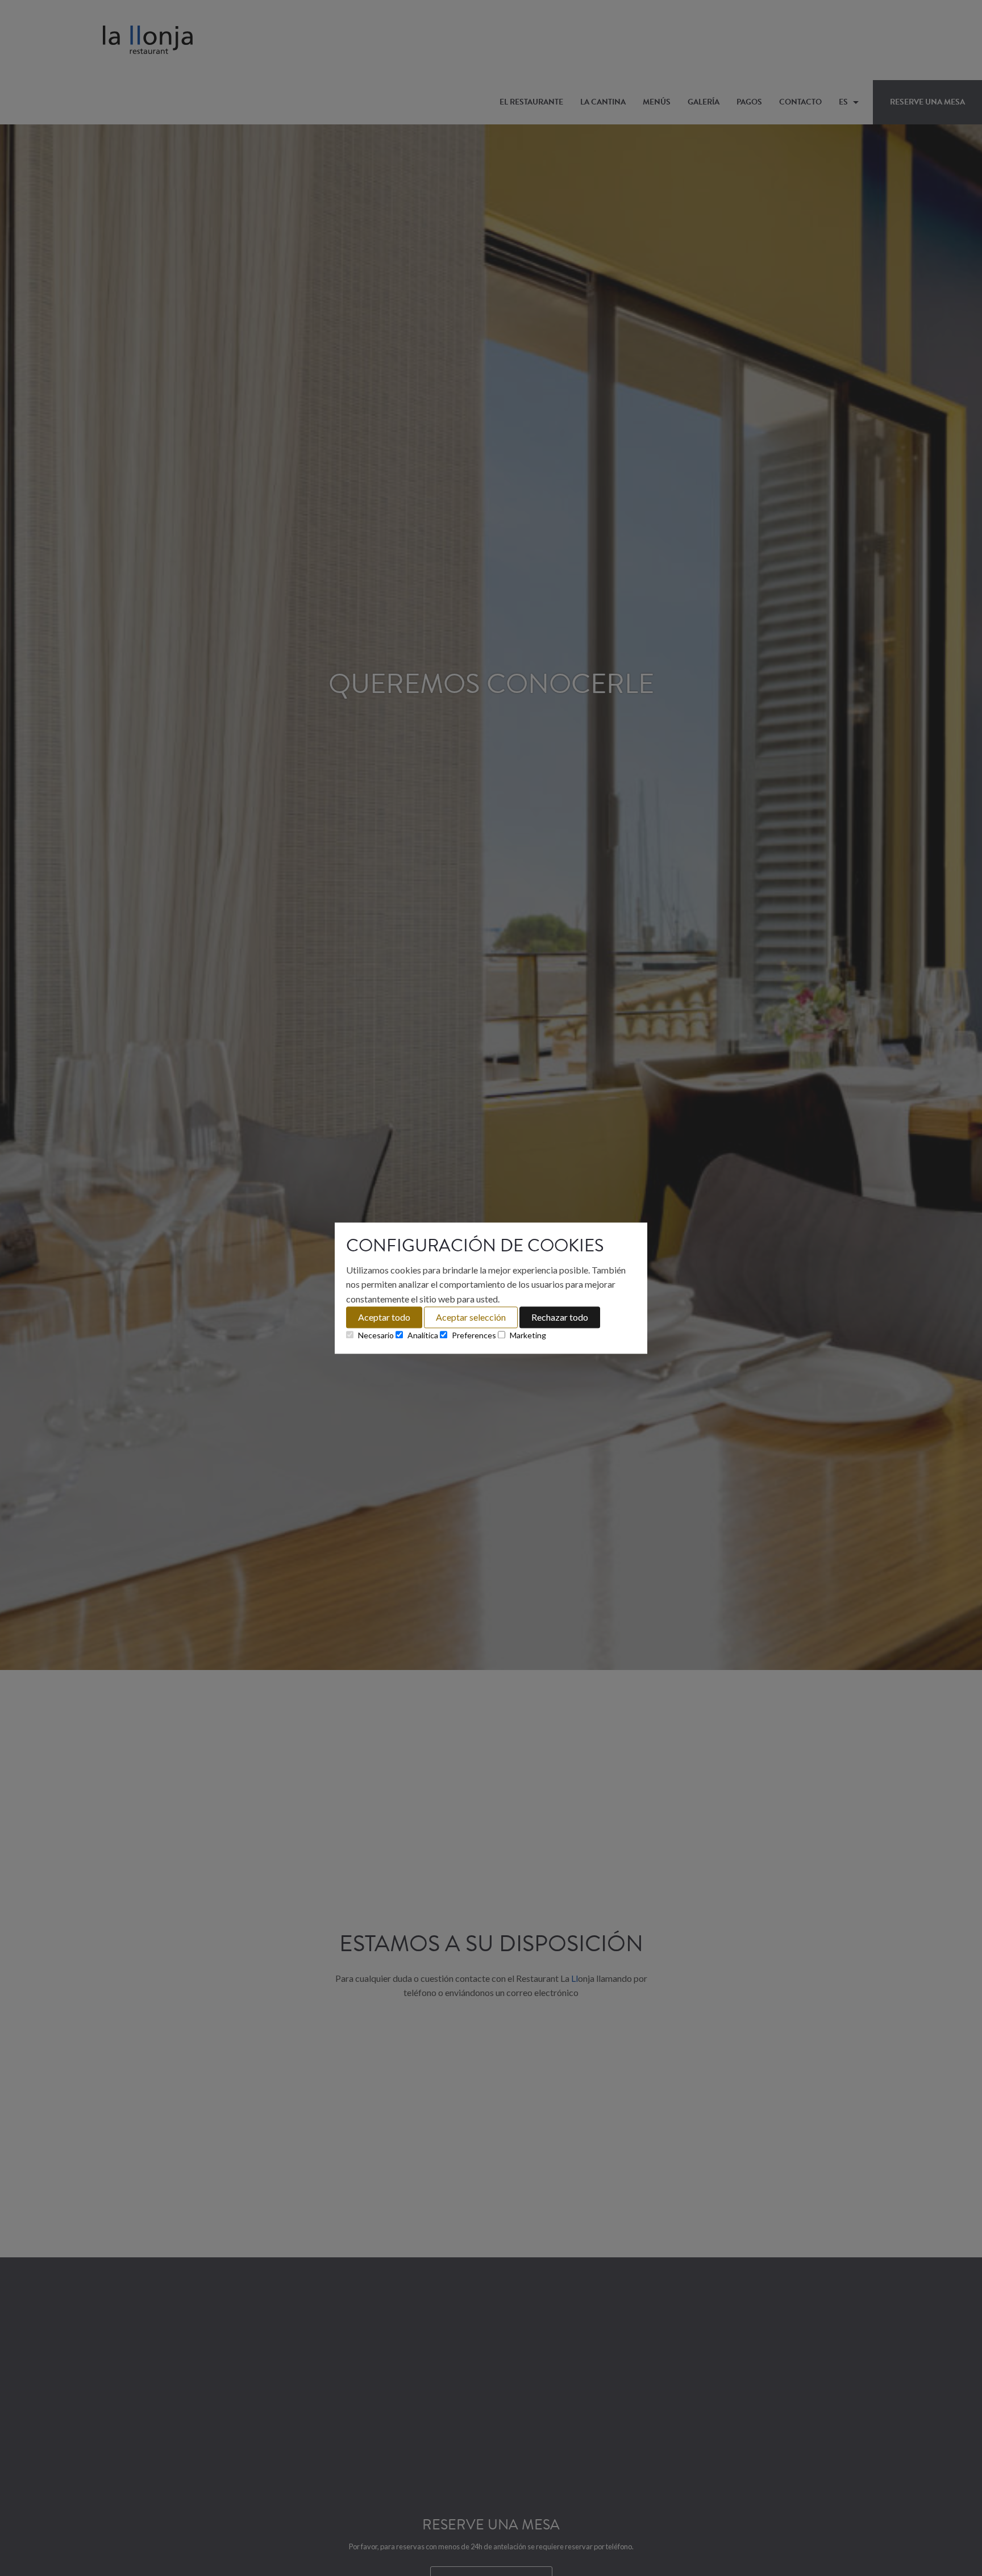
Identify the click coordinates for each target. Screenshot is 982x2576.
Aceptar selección (471, 1317)
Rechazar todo (560, 1317)
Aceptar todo (384, 1317)
